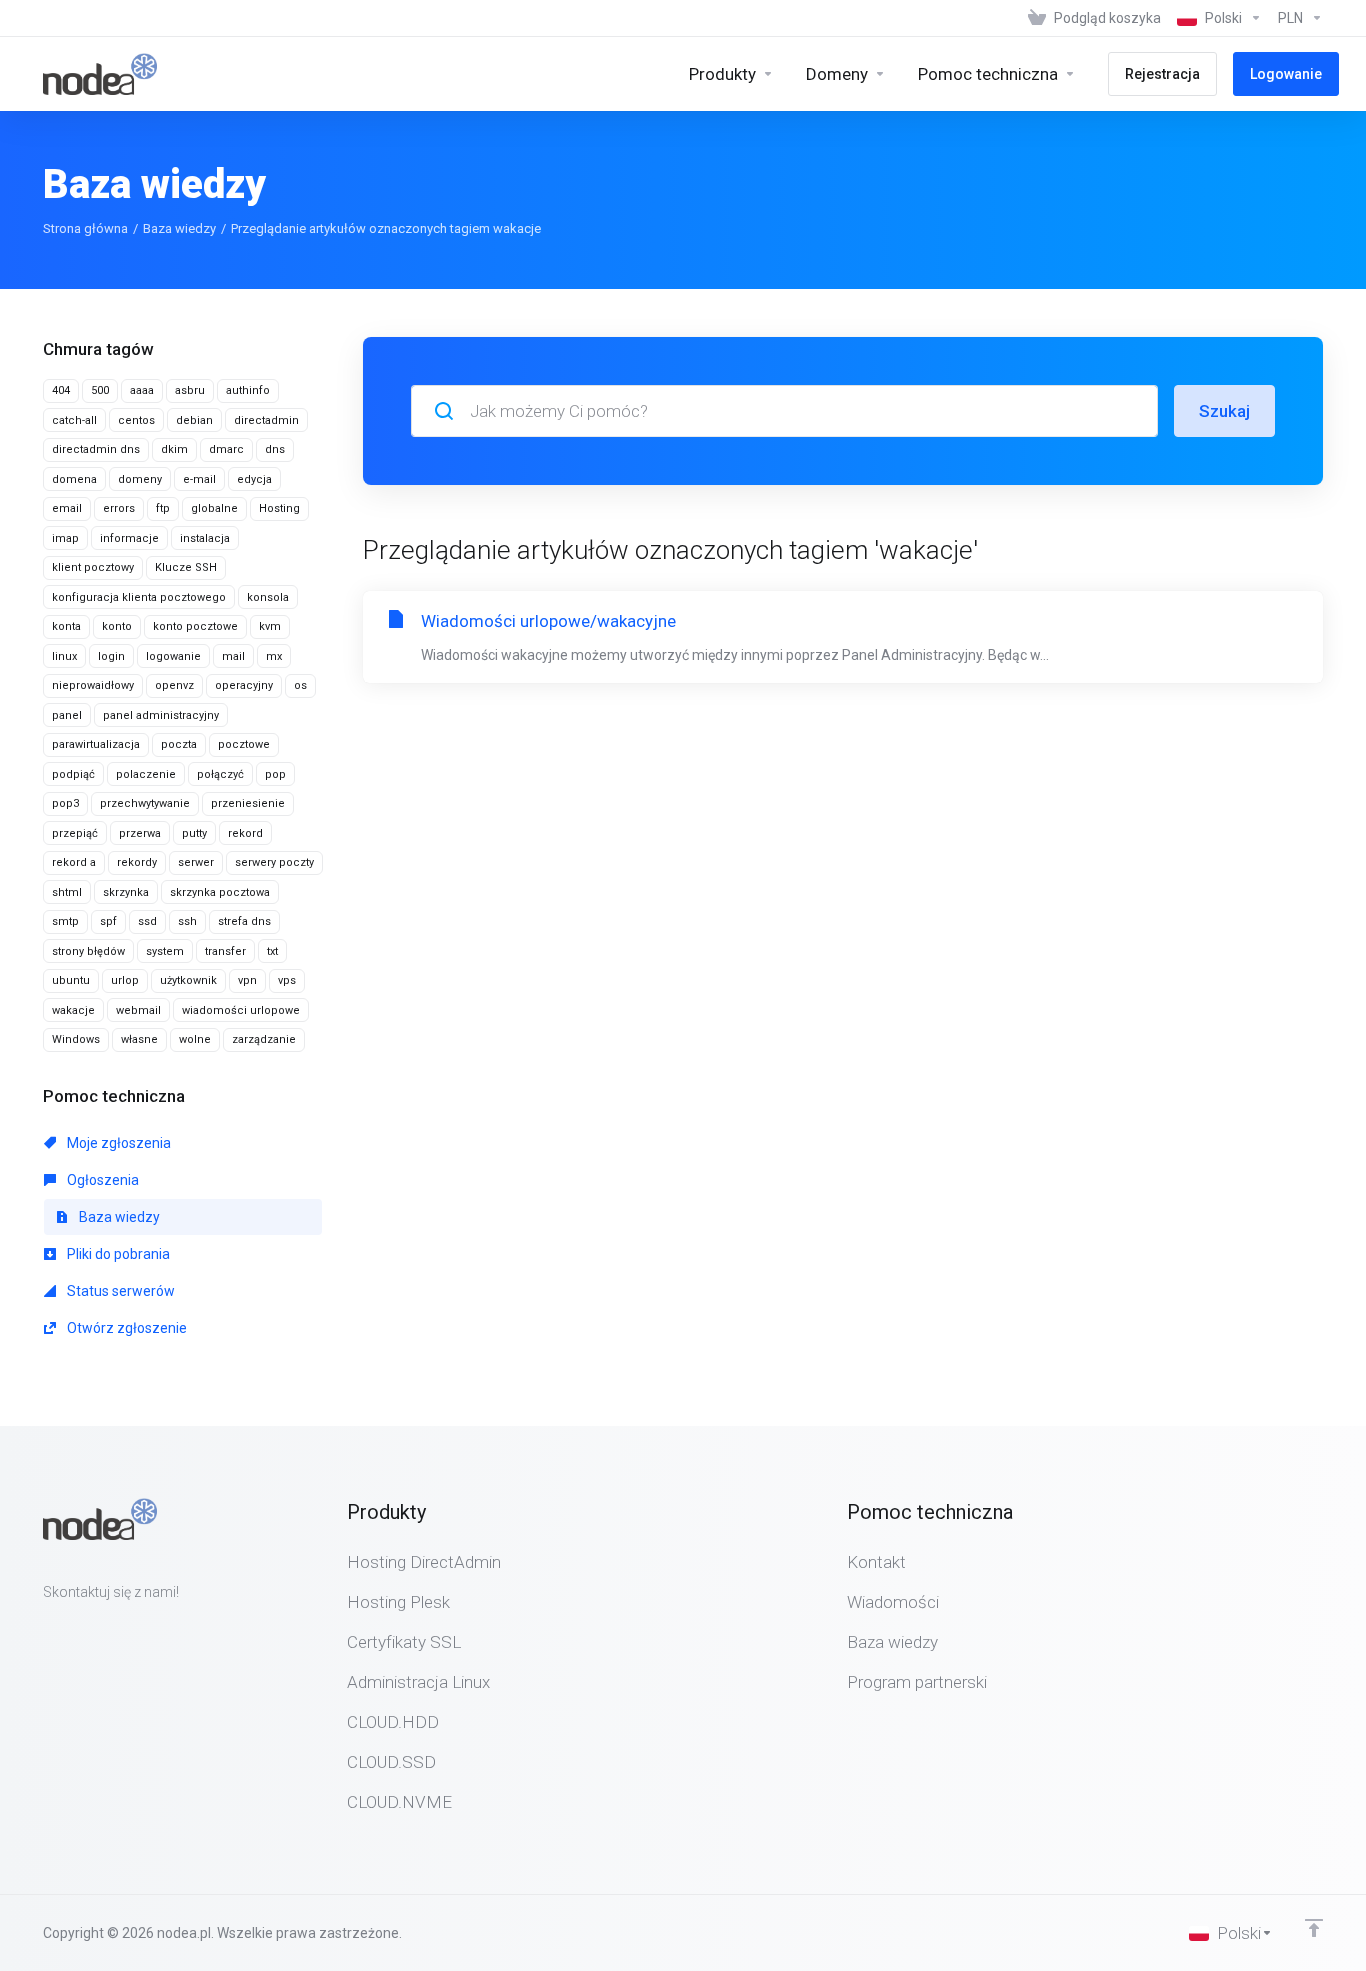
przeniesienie (248, 803)
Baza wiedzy (179, 228)
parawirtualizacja (96, 744)
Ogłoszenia (101, 1180)
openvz (174, 685)
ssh (187, 921)
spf (108, 921)
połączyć (220, 774)
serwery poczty (274, 862)
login (111, 656)
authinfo (248, 390)
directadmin (266, 420)
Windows (76, 1039)
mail (233, 656)
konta (66, 626)
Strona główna (85, 228)
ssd (147, 921)
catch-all (74, 420)
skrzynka (126, 892)
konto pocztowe (195, 626)
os (300, 685)
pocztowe (244, 744)
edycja (254, 479)
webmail (138, 1010)
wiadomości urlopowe (241, 1010)
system (165, 951)
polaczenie (146, 774)
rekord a (74, 862)
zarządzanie (264, 1039)
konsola (268, 597)
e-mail (199, 479)
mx (274, 656)
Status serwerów (119, 1291)
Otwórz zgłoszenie (125, 1328)
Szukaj (1224, 411)
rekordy (137, 862)
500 (100, 390)
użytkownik (188, 980)
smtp (65, 921)
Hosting (279, 508)
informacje (129, 538)
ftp (163, 508)
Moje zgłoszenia (117, 1143)
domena (74, 479)
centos (136, 420)
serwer (196, 862)
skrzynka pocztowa (220, 892)
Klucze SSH (186, 567)
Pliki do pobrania (117, 1254)
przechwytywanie (145, 803)
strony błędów (88, 951)
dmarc (226, 449)
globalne (214, 508)
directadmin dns (96, 449)
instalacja (205, 538)
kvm (270, 626)
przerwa (140, 833)
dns (275, 449)
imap (65, 538)
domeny (140, 479)
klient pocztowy (93, 567)
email (67, 508)
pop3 (65, 803)
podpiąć (73, 774)
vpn (247, 980)
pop (275, 774)
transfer (225, 951)
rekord (245, 833)
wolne (195, 1039)
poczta (179, 744)
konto (117, 626)
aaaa (142, 390)
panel (67, 715)
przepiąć (75, 833)
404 (61, 390)
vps (287, 980)
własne (139, 1039)
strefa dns (244, 921)
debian (194, 420)
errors (119, 508)
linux (64, 656)
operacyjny (244, 685)
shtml (67, 892)
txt (272, 951)
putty (194, 833)
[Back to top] (1314, 1928)
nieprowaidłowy (93, 685)
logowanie (173, 656)
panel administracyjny (161, 715)
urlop (125, 980)
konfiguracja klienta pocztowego (139, 597)
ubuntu (71, 980)
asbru (190, 390)
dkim (174, 449)
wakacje (73, 1010)
